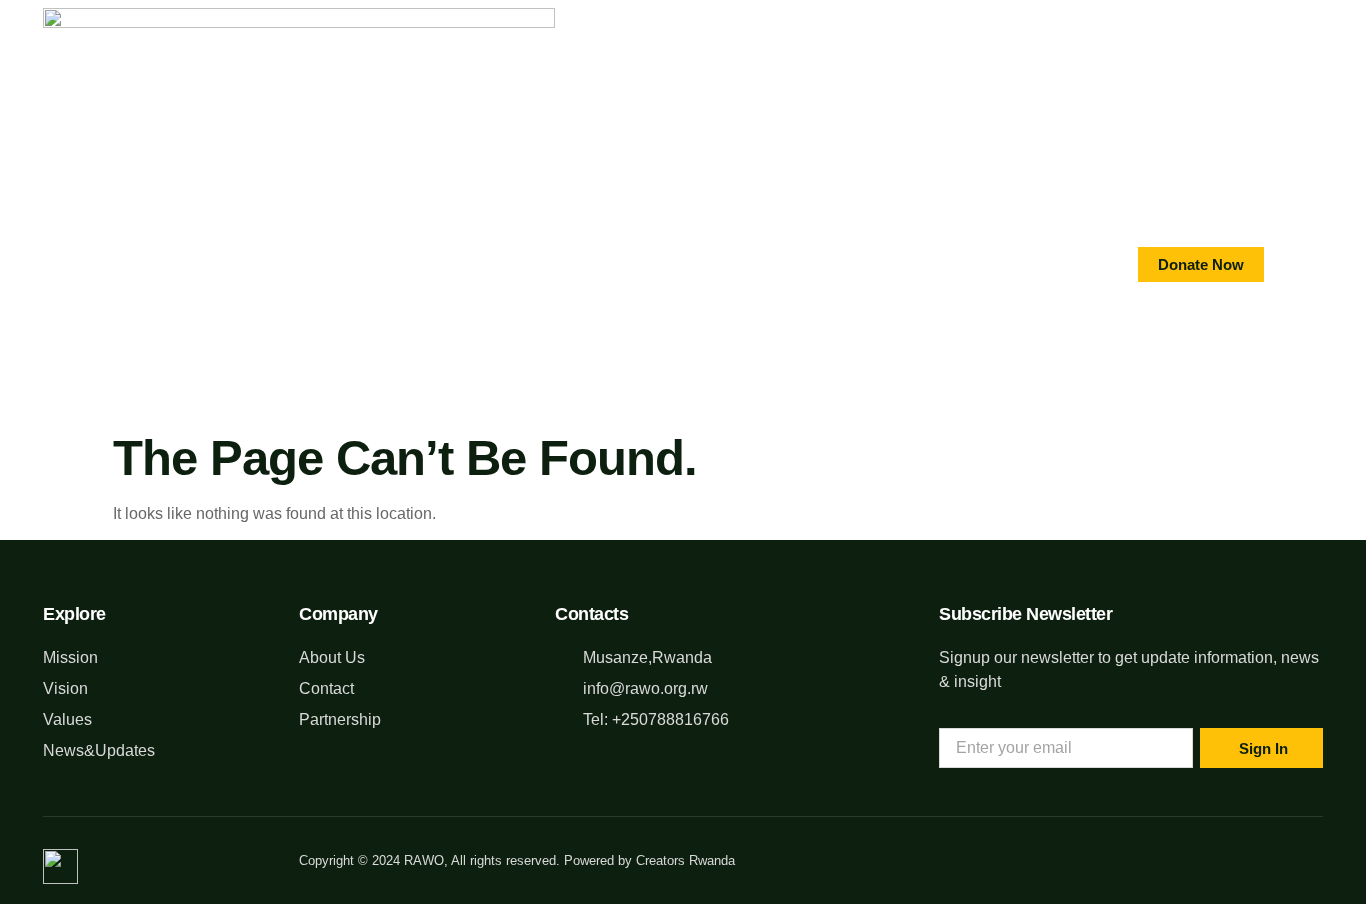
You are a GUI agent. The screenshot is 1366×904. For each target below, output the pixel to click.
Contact (522, 263)
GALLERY (782, 263)
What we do (395, 263)
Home (181, 263)
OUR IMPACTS (652, 263)
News (883, 263)
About (276, 263)
